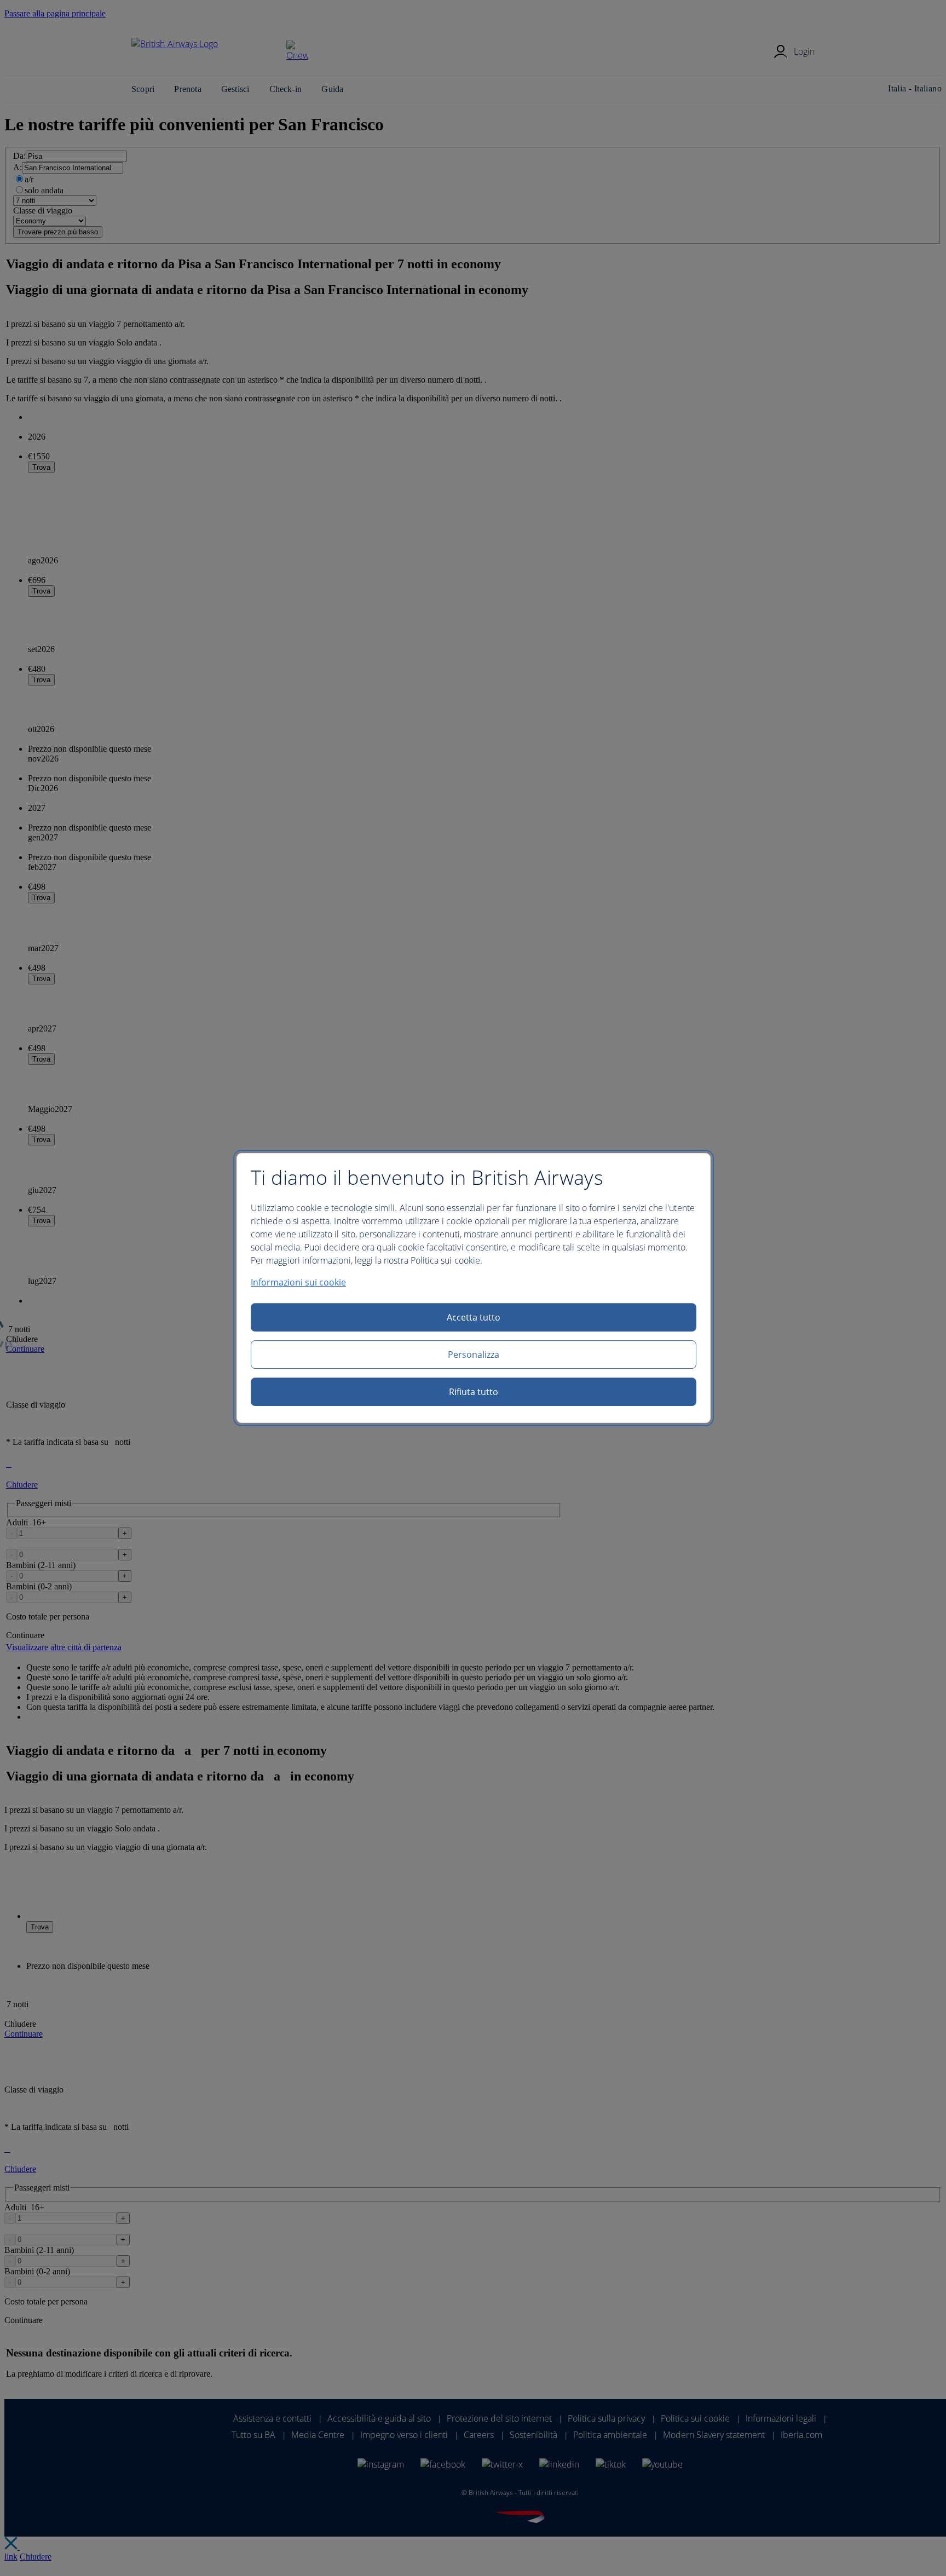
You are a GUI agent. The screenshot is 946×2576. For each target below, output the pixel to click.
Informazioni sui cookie (298, 1282)
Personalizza (474, 1355)
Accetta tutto (474, 1317)
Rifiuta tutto (474, 1392)
